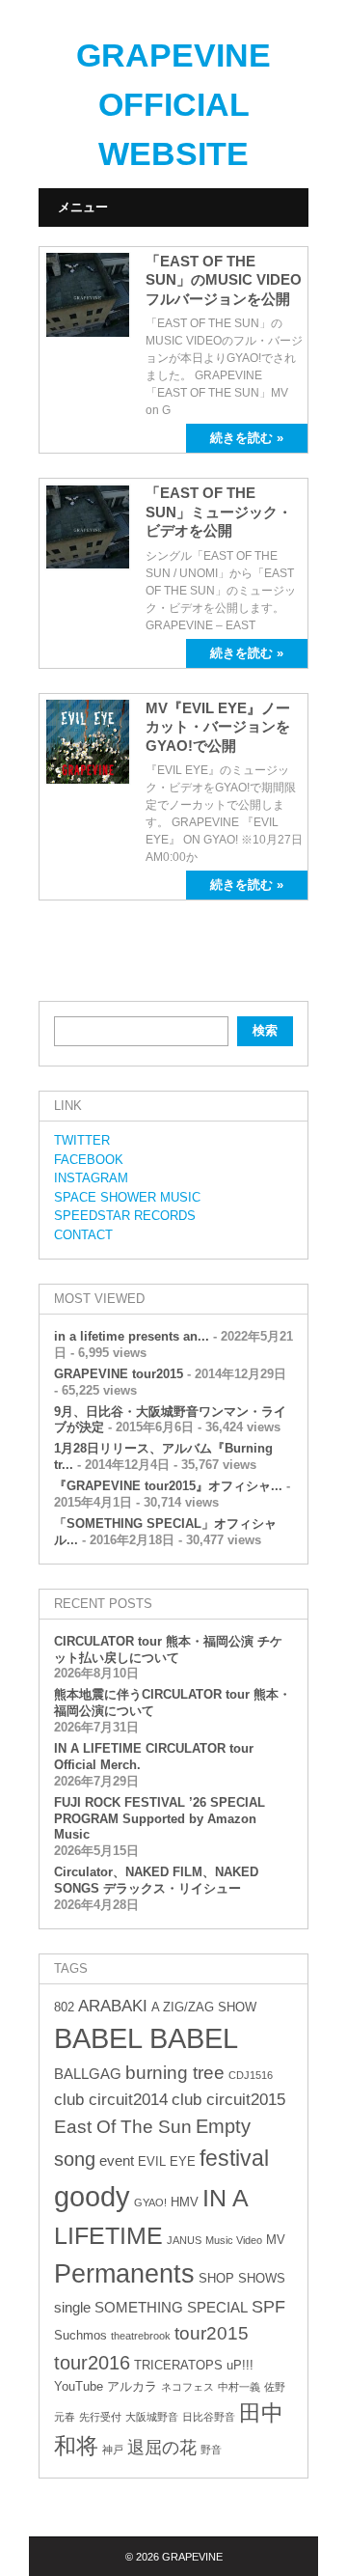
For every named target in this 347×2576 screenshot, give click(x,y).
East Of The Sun (123, 2127)
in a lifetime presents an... (132, 1336)
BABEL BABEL (146, 2038)
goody (92, 2196)
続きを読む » (247, 438)
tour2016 (92, 2363)
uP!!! (240, 2365)
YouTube (79, 2386)
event (117, 2161)
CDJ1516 (251, 2075)
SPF (268, 2307)
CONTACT (83, 1235)
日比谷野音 (209, 2417)
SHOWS (262, 2278)
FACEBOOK (89, 1160)
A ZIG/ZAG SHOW (204, 2007)
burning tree (175, 2073)
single (72, 2307)
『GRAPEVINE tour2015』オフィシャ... (168, 1486)
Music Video (234, 2240)
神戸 (113, 2450)
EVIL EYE (167, 2161)
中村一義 (239, 2387)
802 (64, 2007)
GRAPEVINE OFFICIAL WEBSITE (173, 104)
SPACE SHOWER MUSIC (127, 1197)
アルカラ (132, 2386)
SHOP (216, 2278)
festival (234, 2158)
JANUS (184, 2240)
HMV (185, 2202)
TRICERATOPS (178, 2365)
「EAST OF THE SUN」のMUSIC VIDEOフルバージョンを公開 (224, 280)
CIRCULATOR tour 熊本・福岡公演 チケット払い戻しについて (168, 1649)
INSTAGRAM (91, 1178)
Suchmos (80, 2335)
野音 (211, 2450)
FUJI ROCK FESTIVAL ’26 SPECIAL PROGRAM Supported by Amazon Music (160, 1819)
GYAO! (150, 2202)
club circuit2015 (228, 2100)
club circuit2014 (111, 2100)
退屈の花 (162, 2448)
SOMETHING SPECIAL (171, 2307)
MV (276, 2240)
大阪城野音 (152, 2417)
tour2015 (212, 2333)
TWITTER (82, 1140)
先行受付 (100, 2417)
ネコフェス (187, 2387)
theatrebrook (141, 2336)
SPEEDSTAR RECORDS (125, 1216)
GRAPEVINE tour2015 (119, 1374)
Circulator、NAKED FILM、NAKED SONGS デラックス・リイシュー (156, 1880)
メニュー (83, 207)
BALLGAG (88, 2074)
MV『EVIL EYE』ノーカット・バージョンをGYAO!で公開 (218, 727)
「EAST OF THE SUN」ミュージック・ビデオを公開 (219, 512)
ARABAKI (113, 2006)
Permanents (124, 2273)
